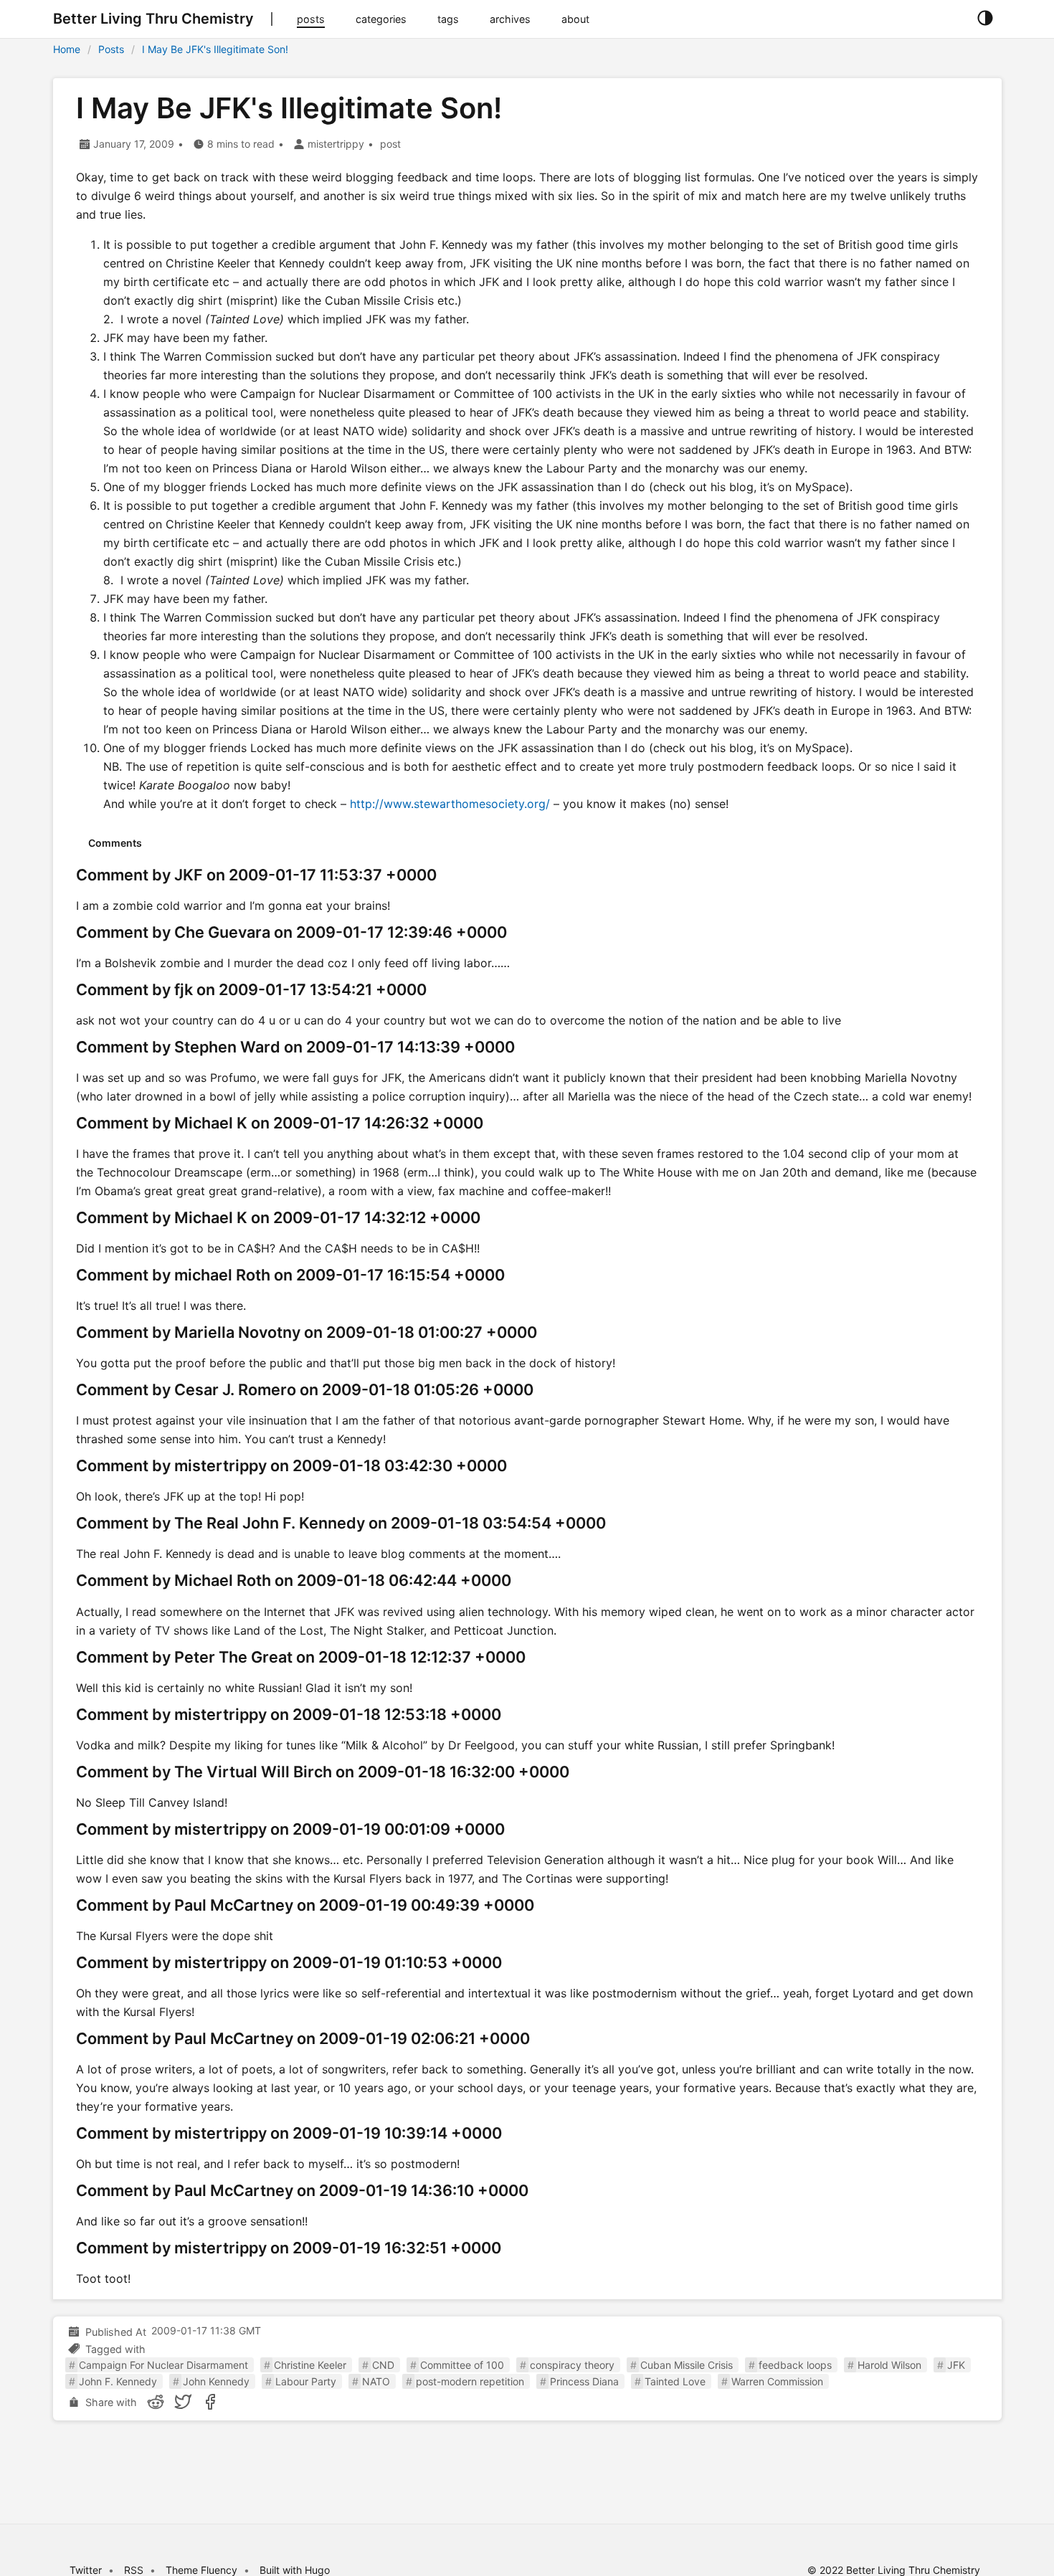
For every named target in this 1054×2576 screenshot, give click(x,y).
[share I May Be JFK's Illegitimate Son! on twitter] (183, 2402)
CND (383, 2365)
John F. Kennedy (118, 2381)
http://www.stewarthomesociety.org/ (450, 804)
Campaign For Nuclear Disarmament (163, 2365)
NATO (376, 2381)
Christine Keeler (310, 2365)
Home (67, 49)
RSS (134, 2570)
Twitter (86, 2570)
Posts (111, 49)
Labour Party (306, 2381)
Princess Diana (584, 2381)
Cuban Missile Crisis (687, 2365)
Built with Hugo (295, 2570)
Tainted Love (675, 2381)
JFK (956, 2365)
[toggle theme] (985, 19)
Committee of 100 (462, 2365)
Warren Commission (777, 2381)
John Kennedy (216, 2381)
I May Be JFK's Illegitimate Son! (215, 49)
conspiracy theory (572, 2365)
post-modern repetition (470, 2381)
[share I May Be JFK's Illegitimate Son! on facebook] (210, 2402)
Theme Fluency (203, 2570)
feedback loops (795, 2365)
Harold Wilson (889, 2365)
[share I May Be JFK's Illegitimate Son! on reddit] (156, 2402)
